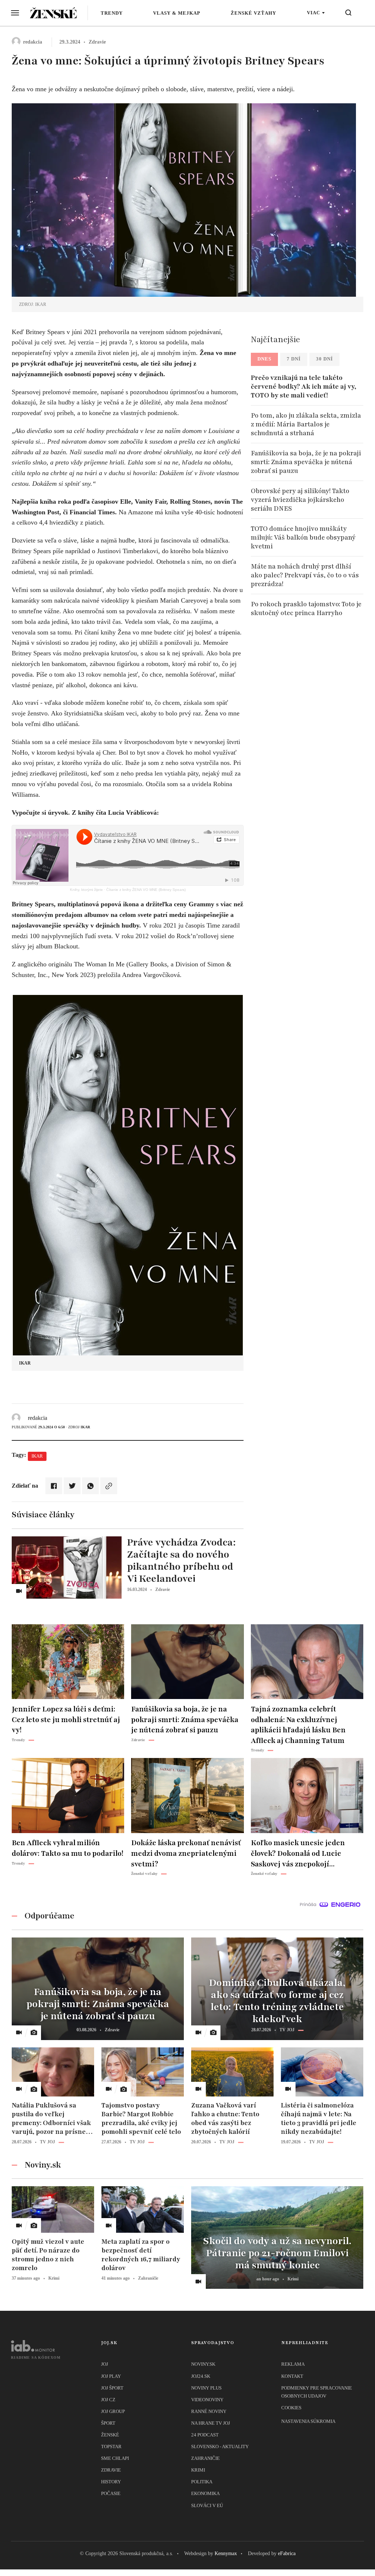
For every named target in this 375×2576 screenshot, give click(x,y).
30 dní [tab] (324, 359)
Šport (108, 2423)
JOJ (105, 2364)
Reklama (293, 2364)
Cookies (291, 2408)
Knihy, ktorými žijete (86, 890)
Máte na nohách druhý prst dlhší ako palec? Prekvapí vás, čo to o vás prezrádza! (305, 575)
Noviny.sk (203, 2364)
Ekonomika (205, 2493)
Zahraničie (205, 2458)
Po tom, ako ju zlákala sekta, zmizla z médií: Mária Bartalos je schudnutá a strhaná (306, 424)
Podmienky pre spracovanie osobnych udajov (317, 2392)
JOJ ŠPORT (112, 2388)
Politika (202, 2482)
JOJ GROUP (113, 2411)
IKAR (37, 1456)
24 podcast (205, 2435)
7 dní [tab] (294, 359)
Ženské (110, 2435)
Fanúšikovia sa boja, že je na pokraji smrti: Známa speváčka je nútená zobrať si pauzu (306, 462)
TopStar (111, 2447)
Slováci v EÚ (207, 2505)
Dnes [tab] (264, 359)
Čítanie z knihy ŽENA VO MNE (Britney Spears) (146, 890)
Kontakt (292, 2376)
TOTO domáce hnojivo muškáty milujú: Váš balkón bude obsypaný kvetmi (303, 537)
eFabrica (287, 2553)
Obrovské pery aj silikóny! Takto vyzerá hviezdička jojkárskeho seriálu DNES (300, 500)
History (111, 2482)
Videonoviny (207, 2400)
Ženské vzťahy (253, 13)
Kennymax (226, 2553)
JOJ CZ (108, 2400)
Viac (313, 13)
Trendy (112, 13)
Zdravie (111, 2470)
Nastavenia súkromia (308, 2421)
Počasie (111, 2493)
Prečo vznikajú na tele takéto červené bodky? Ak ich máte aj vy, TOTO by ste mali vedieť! (304, 386)
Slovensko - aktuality (220, 2447)
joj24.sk (201, 2376)
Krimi (198, 2470)
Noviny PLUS (206, 2388)
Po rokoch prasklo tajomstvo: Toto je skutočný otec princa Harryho (306, 608)
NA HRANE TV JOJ (211, 2423)
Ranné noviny (209, 2411)
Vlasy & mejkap (177, 13)
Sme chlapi (115, 2458)
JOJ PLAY (111, 2376)
